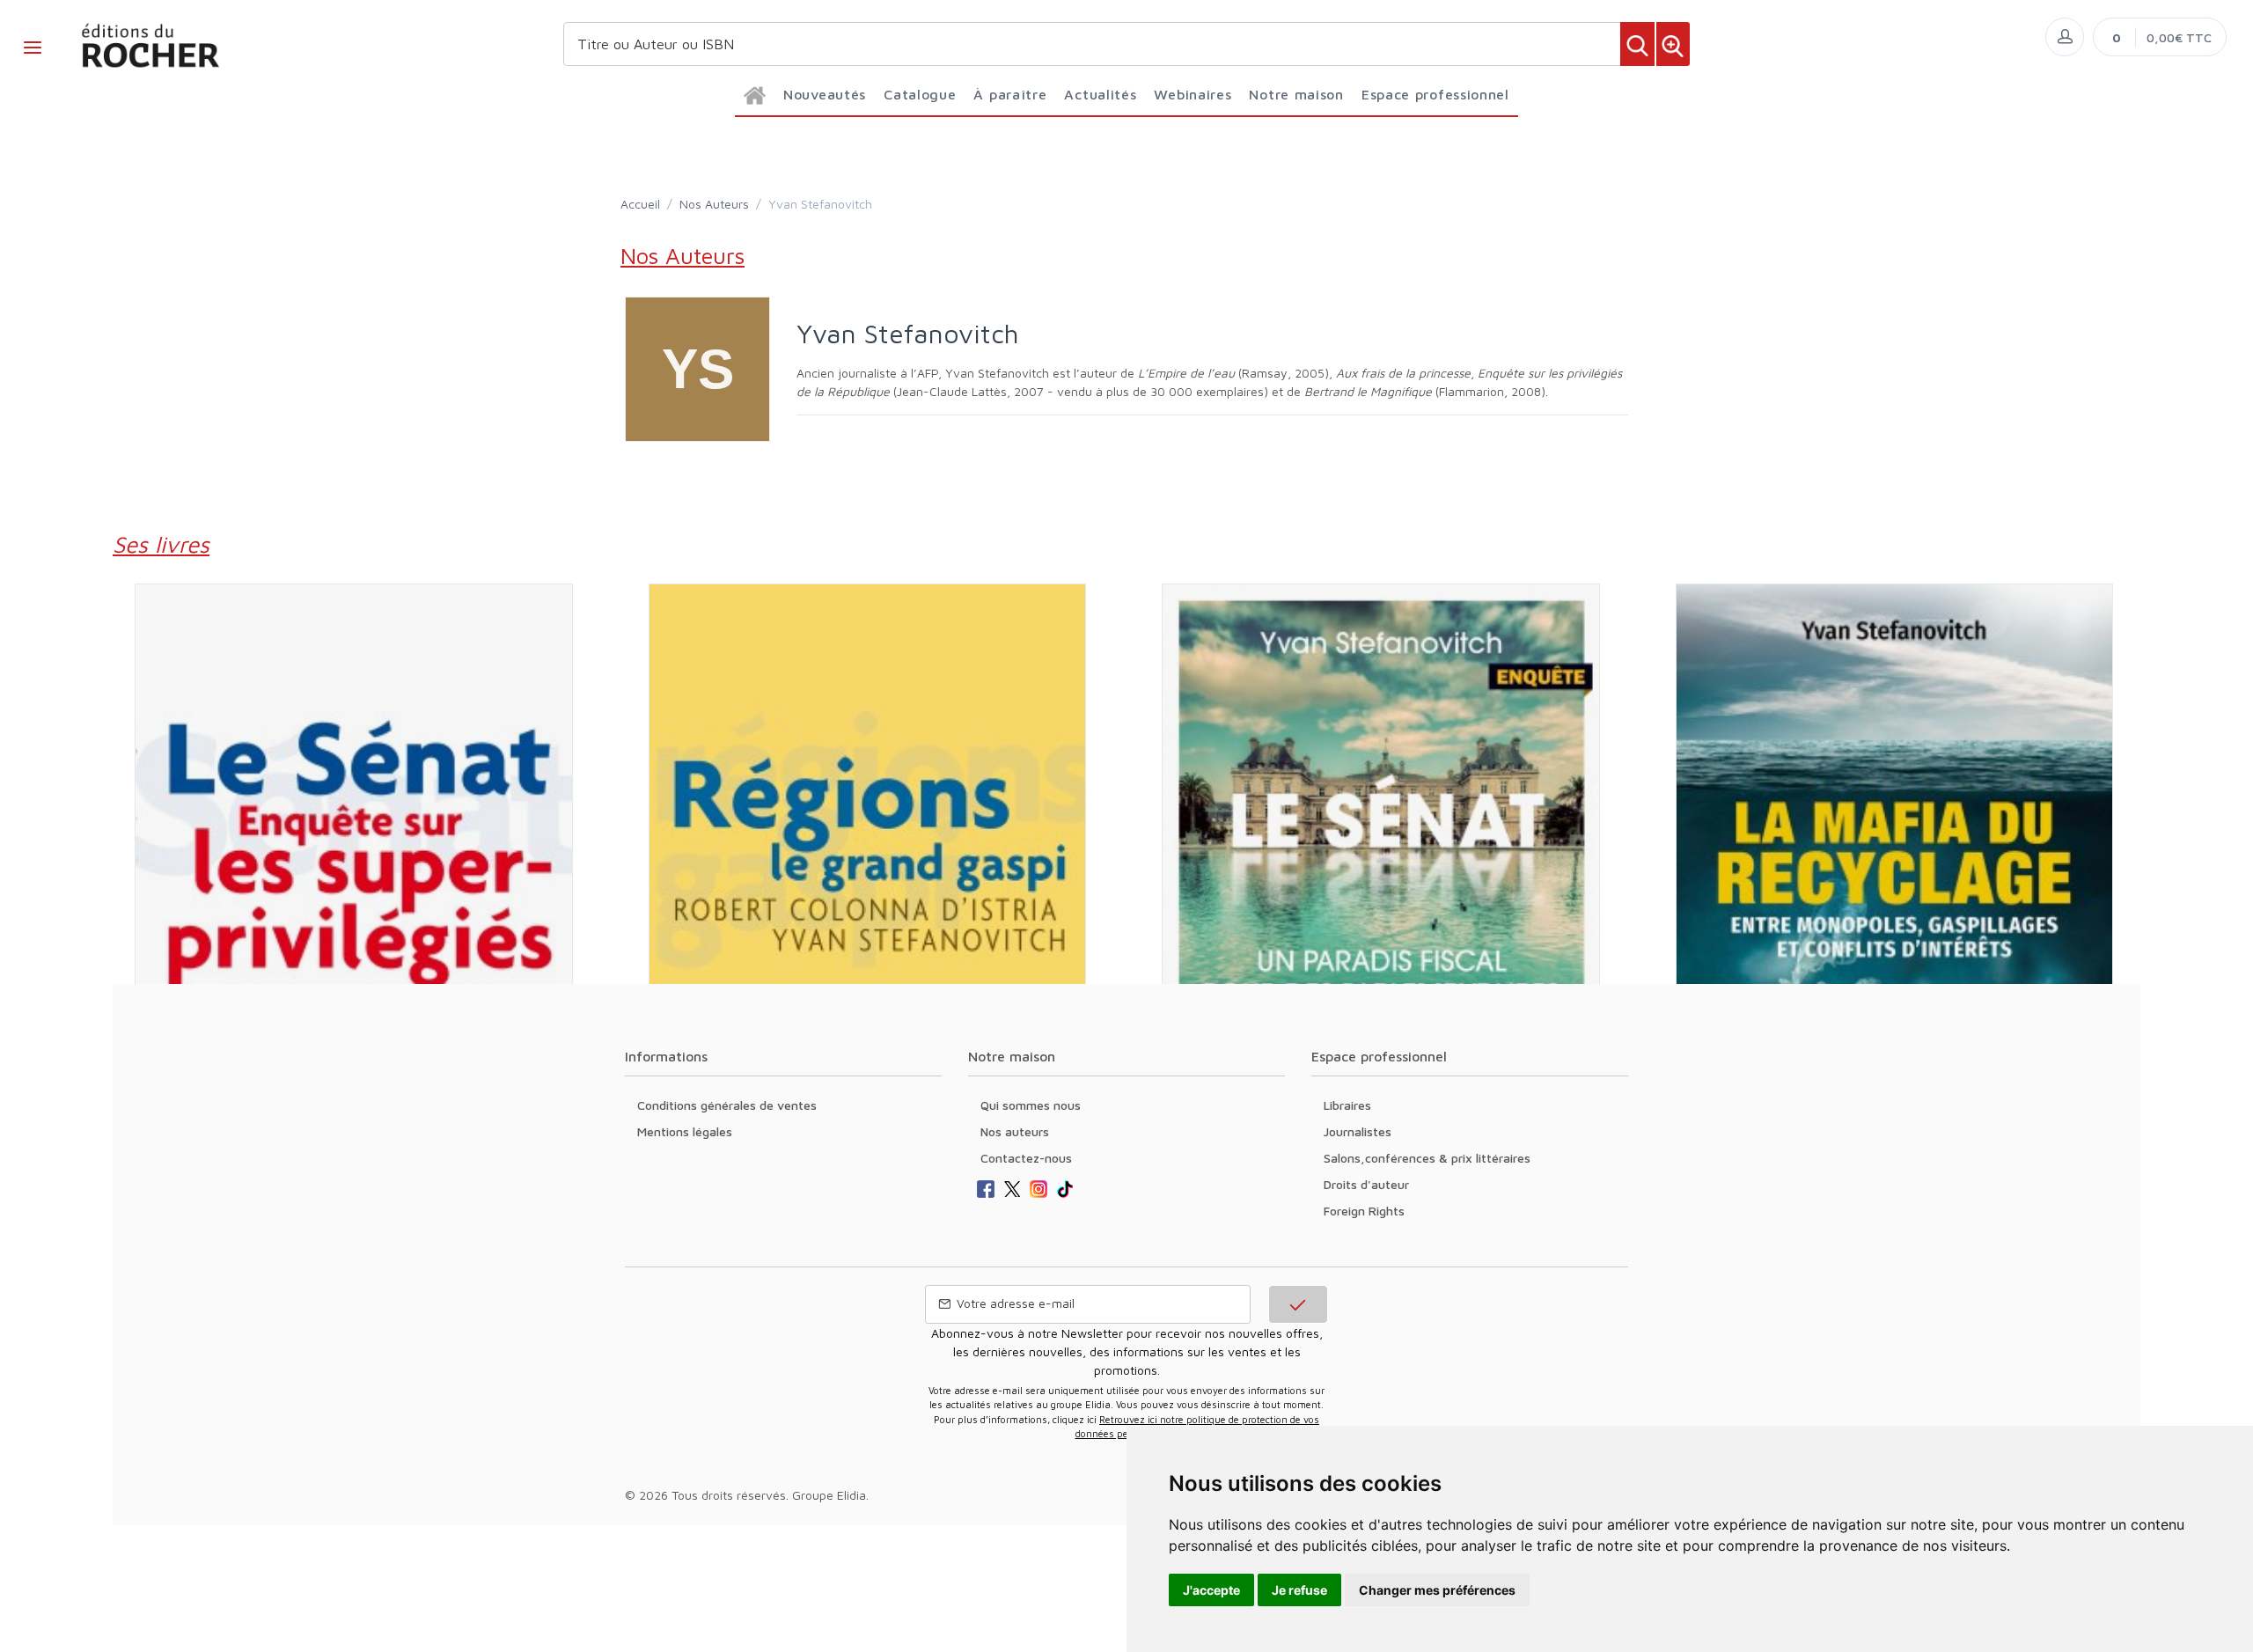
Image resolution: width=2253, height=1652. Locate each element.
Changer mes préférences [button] (1437, 1590)
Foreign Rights (1364, 1211)
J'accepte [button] (1211, 1590)
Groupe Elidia (829, 1495)
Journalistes (1358, 1131)
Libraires (1347, 1105)
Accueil (640, 204)
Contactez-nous (1026, 1158)
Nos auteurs (1015, 1131)
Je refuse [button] (1299, 1590)
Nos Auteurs (714, 204)
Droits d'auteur (1366, 1184)
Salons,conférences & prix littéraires (1427, 1158)
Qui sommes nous (1031, 1105)
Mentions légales (685, 1131)
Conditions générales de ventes (727, 1105)
